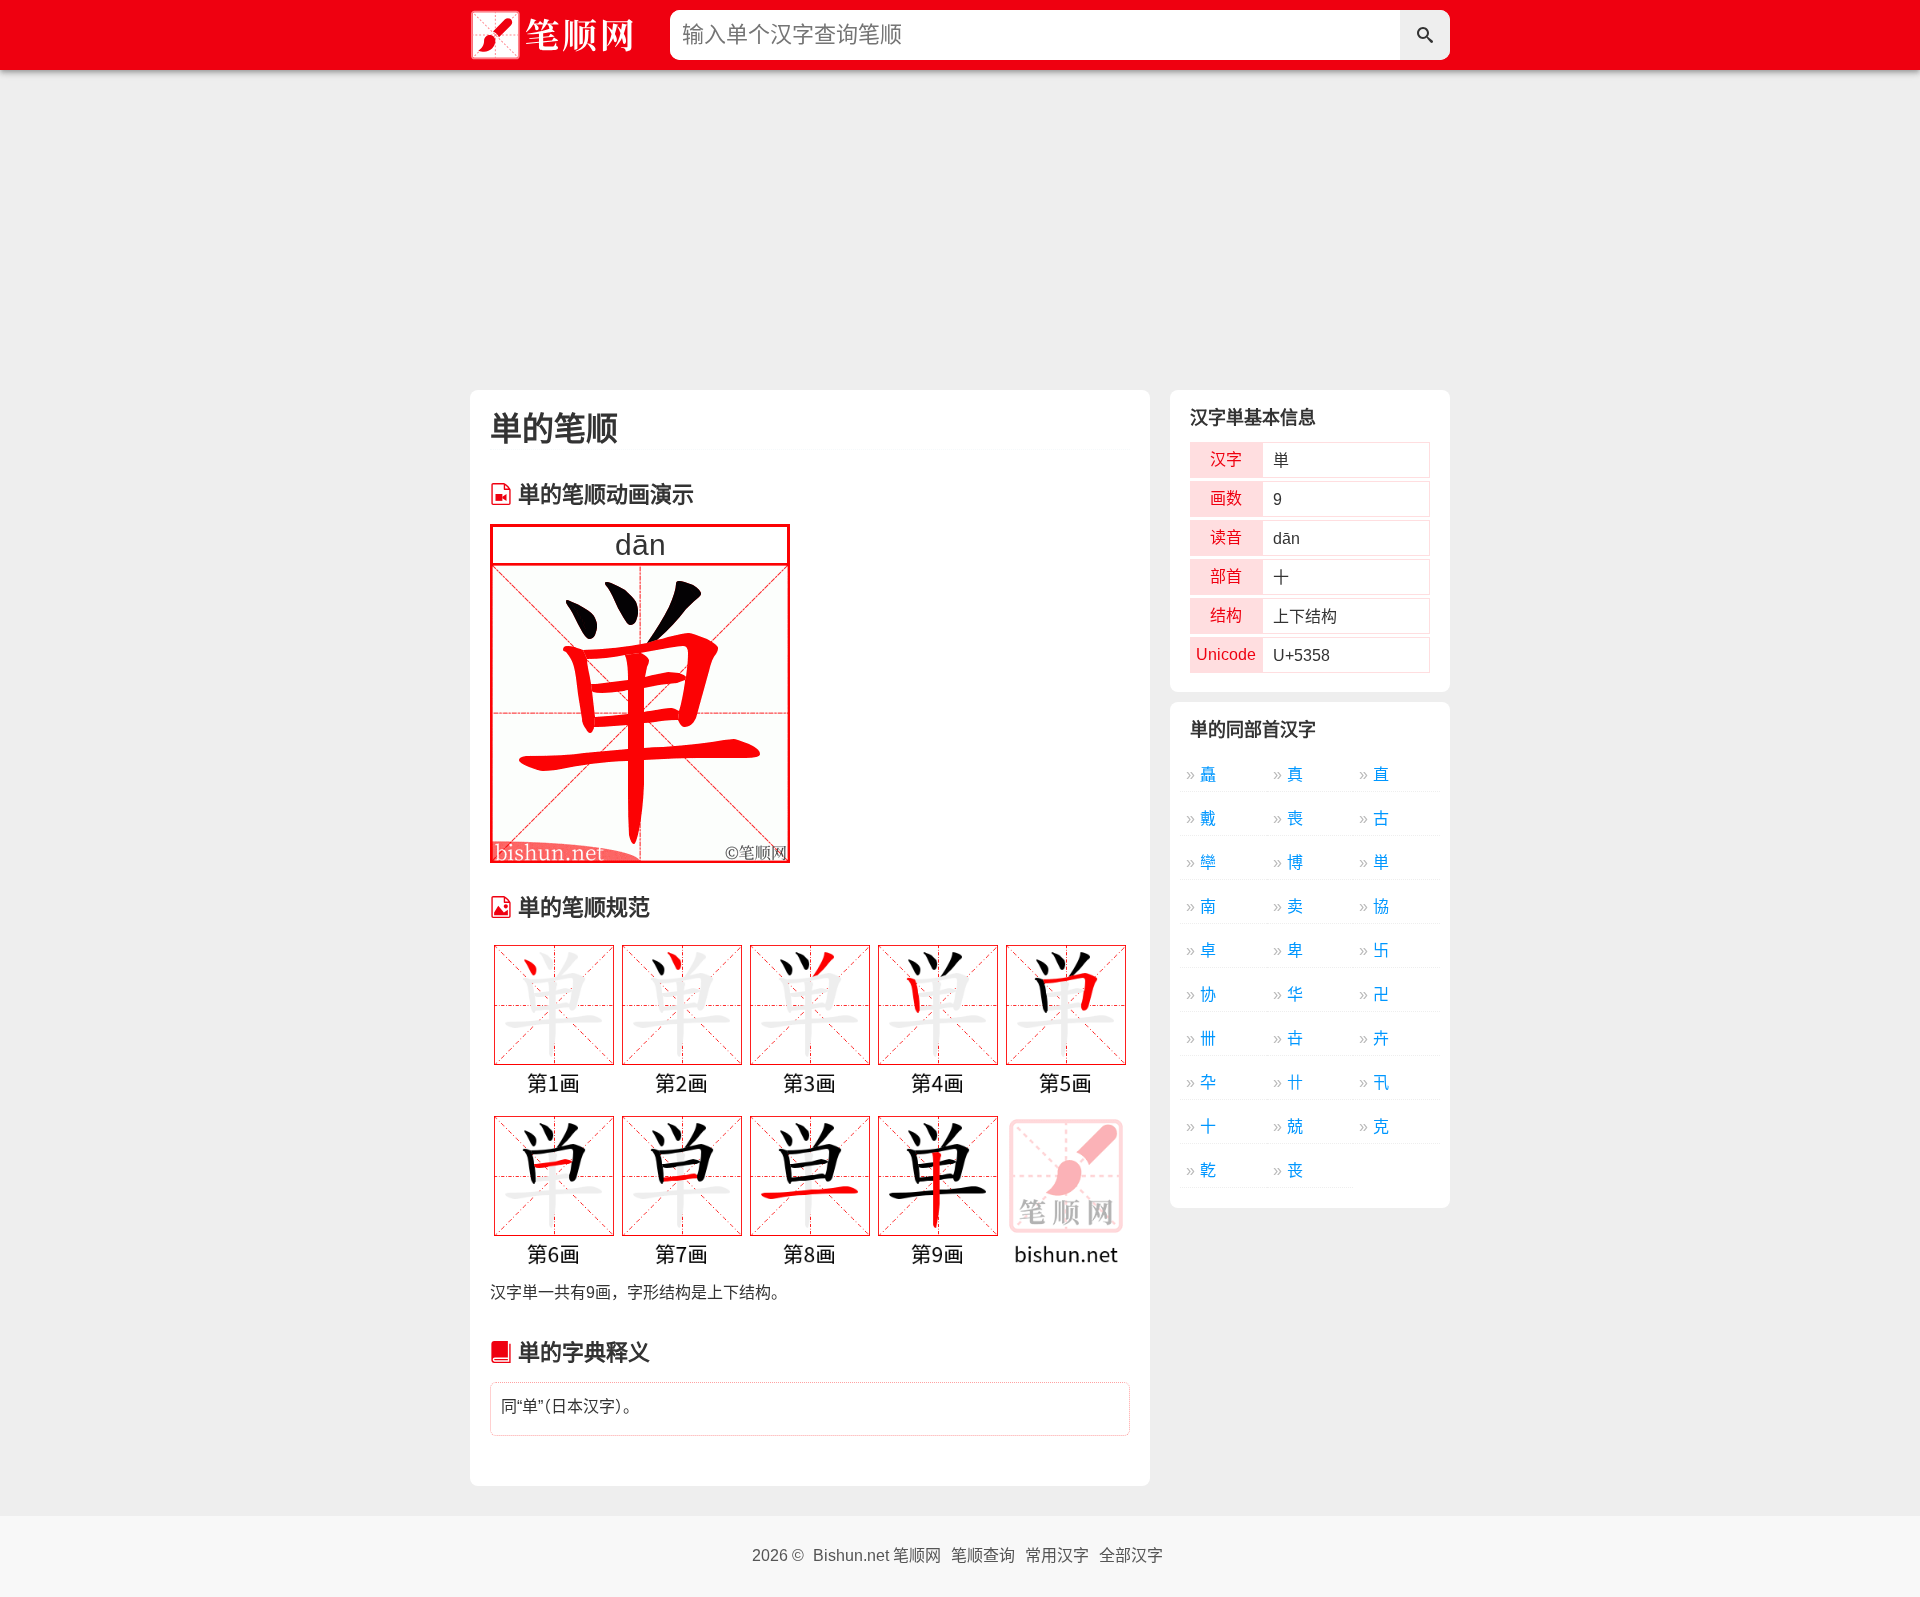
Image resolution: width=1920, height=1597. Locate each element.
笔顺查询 (983, 1555)
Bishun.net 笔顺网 (877, 1555)
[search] (1425, 35)
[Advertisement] (960, 220)
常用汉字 (1057, 1555)
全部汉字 (1131, 1555)
